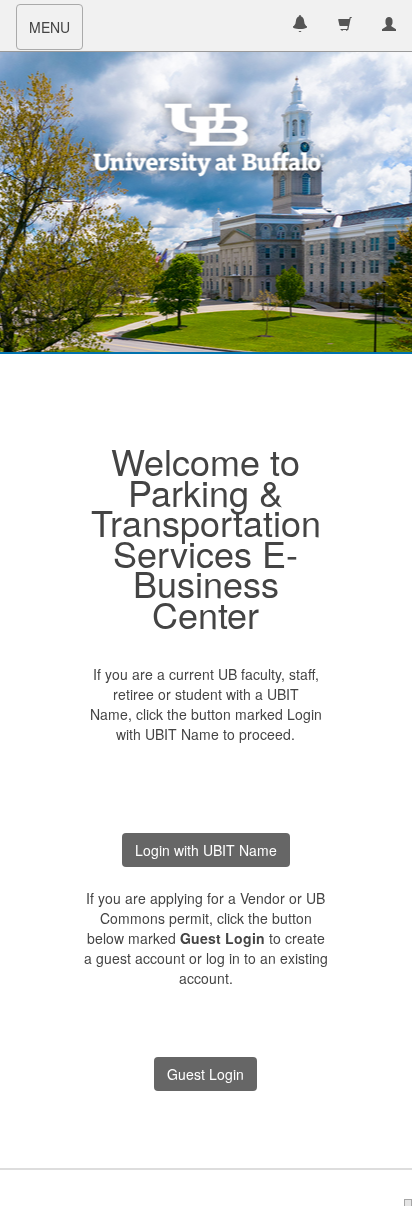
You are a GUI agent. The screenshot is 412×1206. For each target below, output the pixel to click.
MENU (55, 33)
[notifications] (300, 25)
